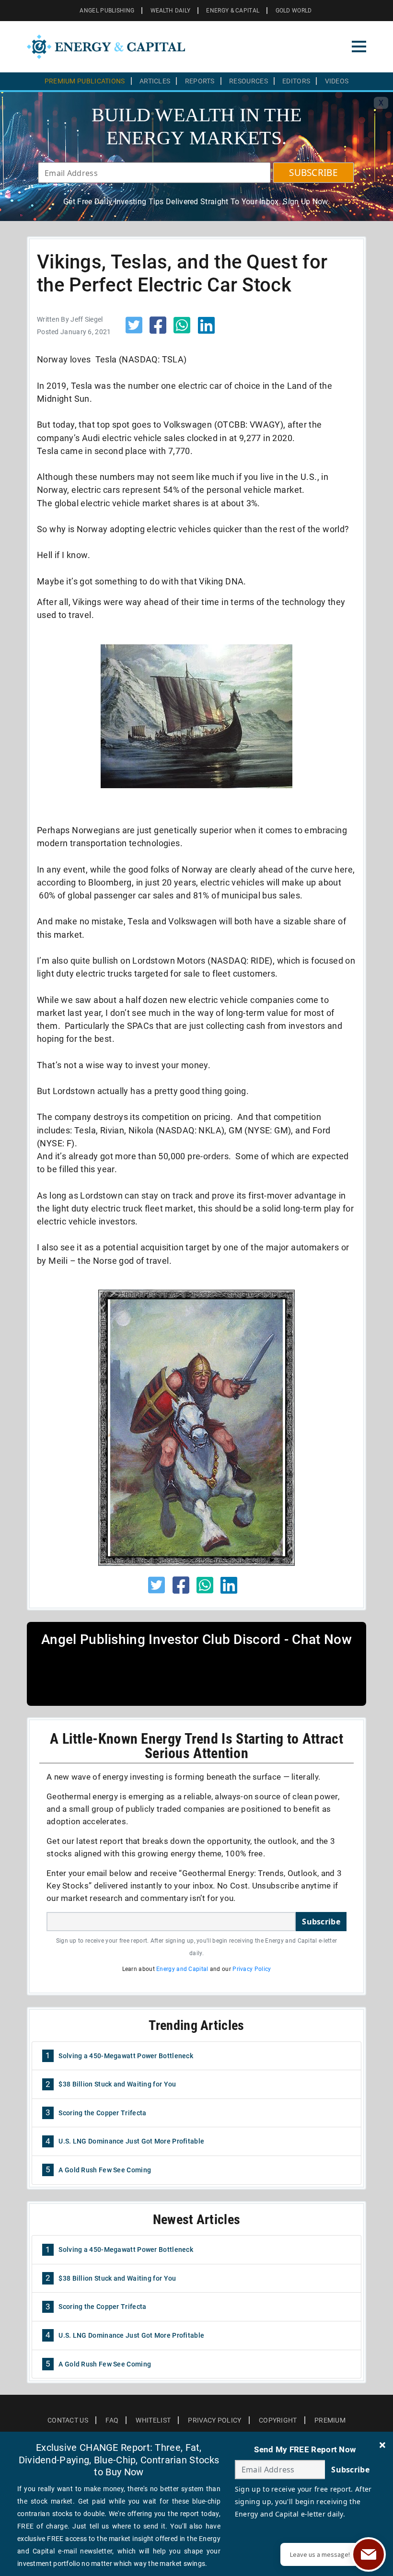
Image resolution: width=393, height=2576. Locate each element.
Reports (200, 81)
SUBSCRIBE (313, 173)
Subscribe (321, 1922)
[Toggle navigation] (359, 47)
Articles (155, 81)
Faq (112, 2420)
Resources (249, 81)
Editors (296, 81)
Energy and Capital (182, 1969)
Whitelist (153, 2420)
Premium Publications (85, 81)
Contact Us (68, 2420)
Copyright (278, 2420)
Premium (330, 2420)
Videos (337, 81)
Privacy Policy (252, 1969)
